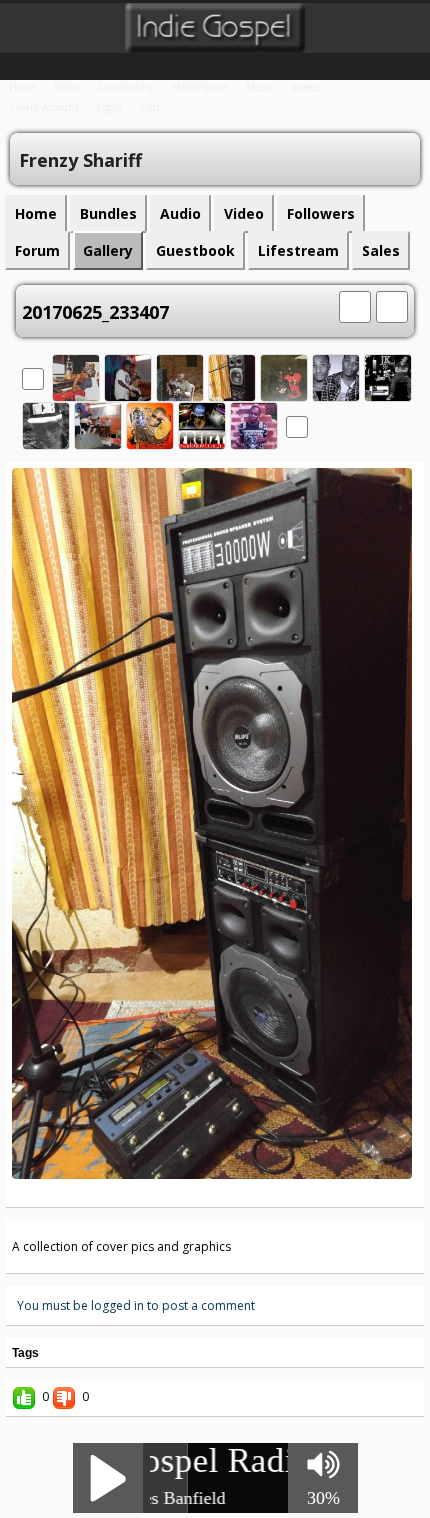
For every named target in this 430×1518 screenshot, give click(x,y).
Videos (305, 87)
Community (126, 87)
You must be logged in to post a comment (136, 1305)
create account (44, 107)
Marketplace (200, 87)
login (109, 107)
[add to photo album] (355, 305)
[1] (183, 1193)
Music (259, 87)
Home (22, 87)
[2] (191, 1193)
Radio (67, 87)
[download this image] (392, 305)
